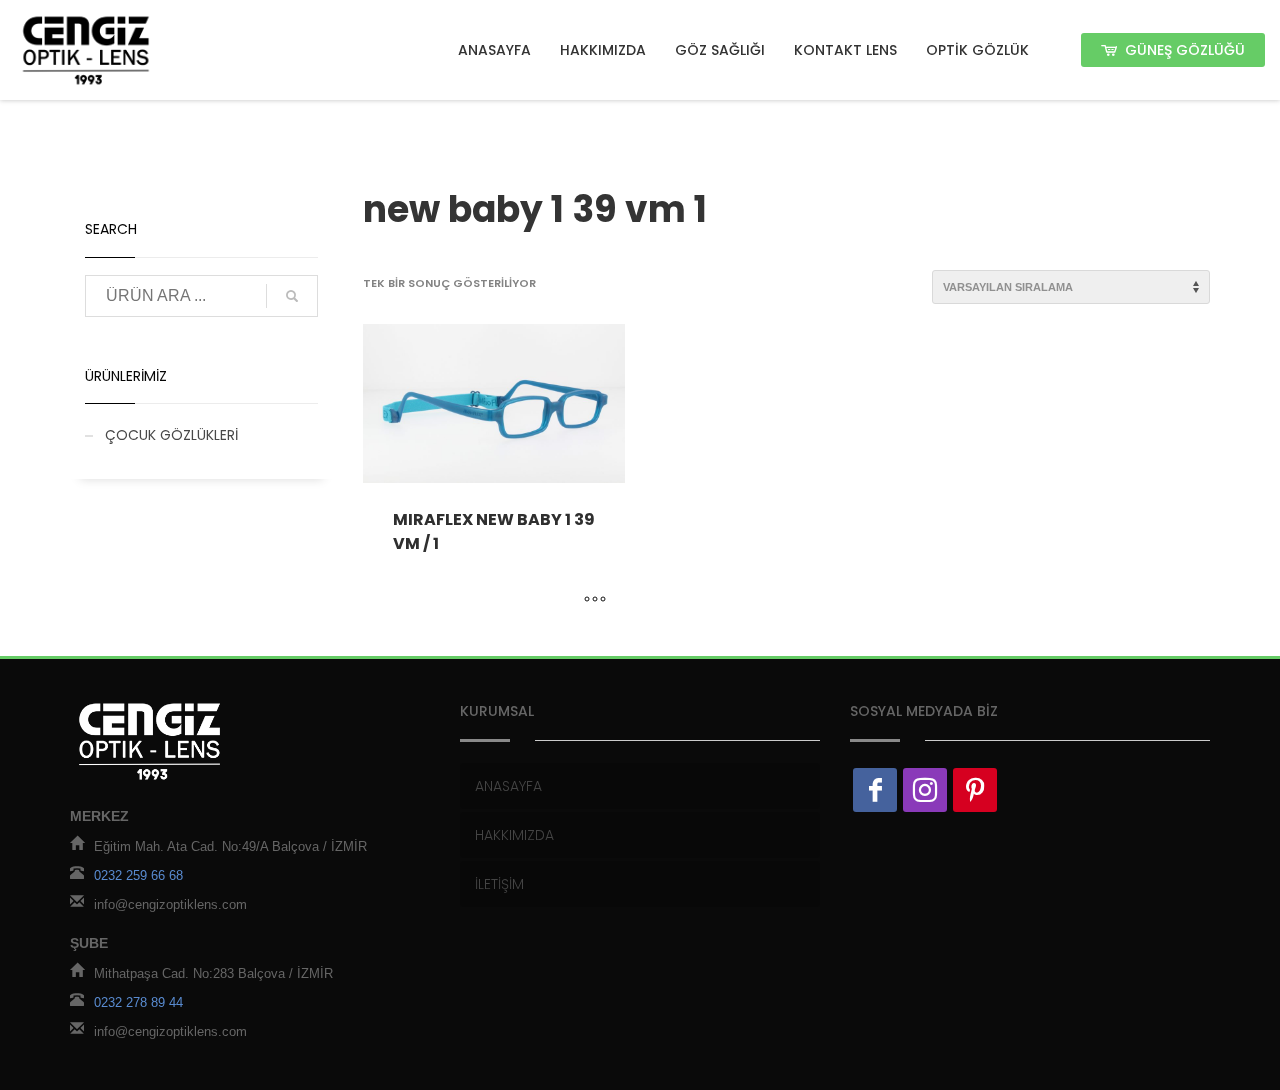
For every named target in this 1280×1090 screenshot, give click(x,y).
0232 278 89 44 (138, 1002)
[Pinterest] (975, 790)
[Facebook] (875, 790)
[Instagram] (925, 790)
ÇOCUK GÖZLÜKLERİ (171, 435)
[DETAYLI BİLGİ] (595, 601)
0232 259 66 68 (138, 875)
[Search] (292, 296)
